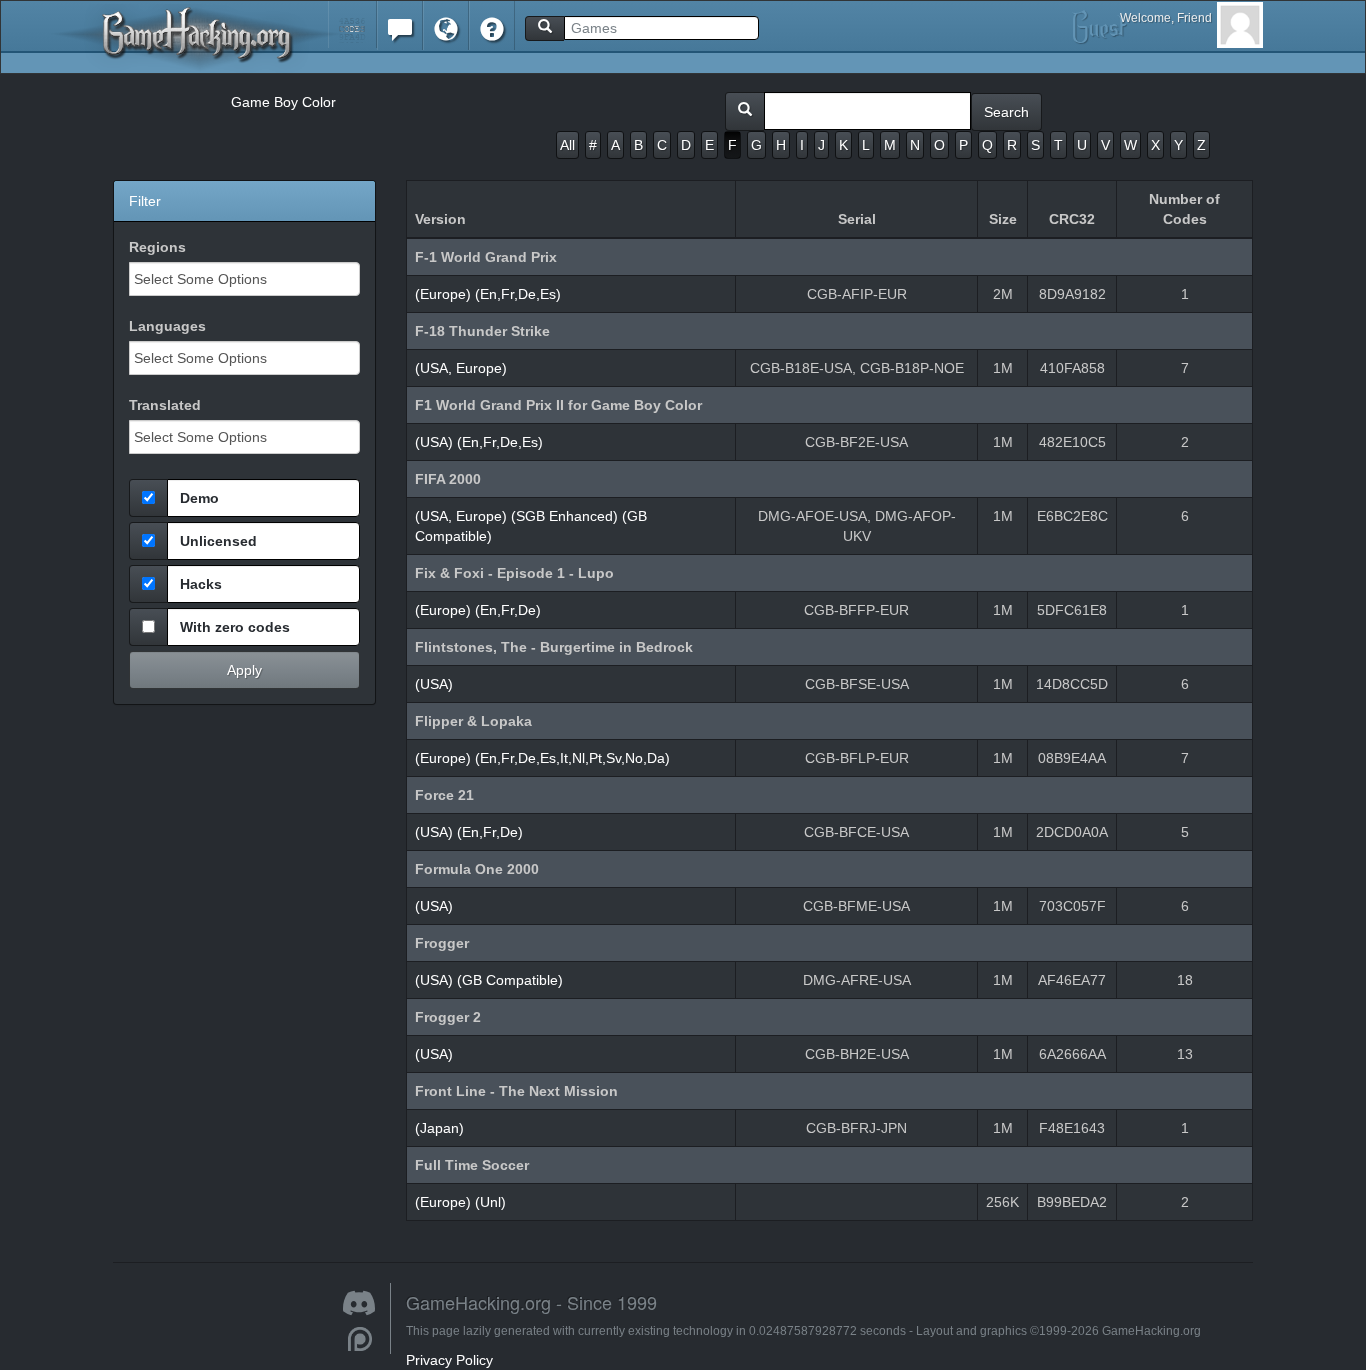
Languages (167, 326)
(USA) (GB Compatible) (489, 980)
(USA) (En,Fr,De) (469, 832)
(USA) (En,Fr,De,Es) (479, 442)
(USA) (434, 684)
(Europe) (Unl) (460, 1202)
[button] (352, 24)
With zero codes (235, 627)
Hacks (201, 584)
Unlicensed (218, 541)
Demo (199, 498)
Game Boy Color (283, 102)
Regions (157, 247)
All (567, 145)
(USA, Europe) (461, 368)
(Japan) (439, 1128)
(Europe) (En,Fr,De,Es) (488, 294)
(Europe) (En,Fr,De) (478, 610)
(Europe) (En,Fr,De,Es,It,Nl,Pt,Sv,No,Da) (542, 758)
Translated (165, 405)
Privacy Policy (449, 1360)
